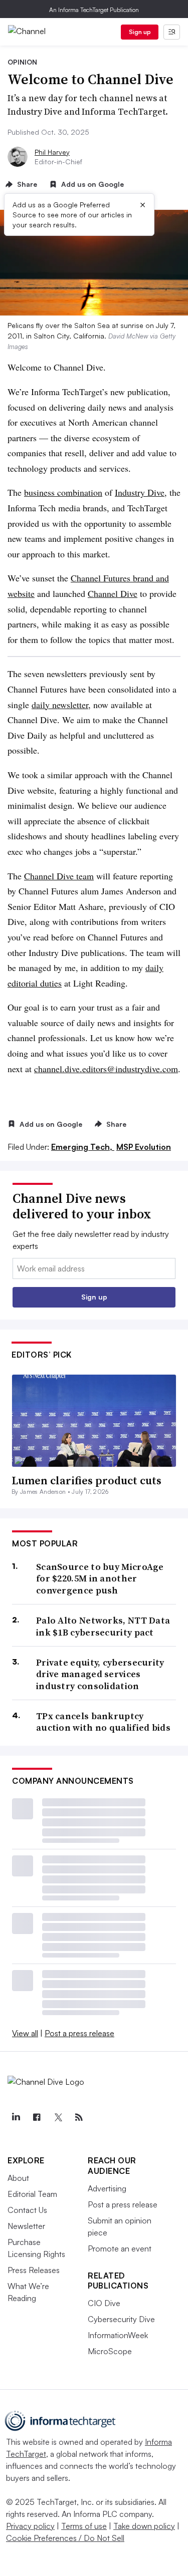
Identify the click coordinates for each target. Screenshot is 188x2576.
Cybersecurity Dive (121, 2319)
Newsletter (26, 2226)
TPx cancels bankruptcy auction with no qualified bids (103, 1722)
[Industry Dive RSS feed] (79, 2117)
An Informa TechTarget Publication (94, 10)
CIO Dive (104, 2303)
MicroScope (110, 2351)
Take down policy (144, 2526)
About (18, 2178)
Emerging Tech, (83, 1147)
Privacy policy (30, 2526)
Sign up (140, 32)
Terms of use (84, 2526)
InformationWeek (118, 2335)
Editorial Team (32, 2194)
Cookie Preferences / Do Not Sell (65, 2538)
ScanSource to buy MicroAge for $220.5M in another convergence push (100, 1578)
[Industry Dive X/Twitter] (58, 2117)
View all (25, 2033)
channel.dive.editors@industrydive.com (106, 1069)
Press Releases (34, 2270)
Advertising (107, 2188)
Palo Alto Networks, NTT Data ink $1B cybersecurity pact (103, 1626)
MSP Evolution (144, 1147)
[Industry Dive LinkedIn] (16, 2117)
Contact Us (27, 2210)
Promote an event (120, 2248)
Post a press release (79, 2033)
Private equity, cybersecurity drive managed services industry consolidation (100, 1674)
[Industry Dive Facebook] (37, 2117)
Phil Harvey (52, 152)
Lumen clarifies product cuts (86, 1480)
